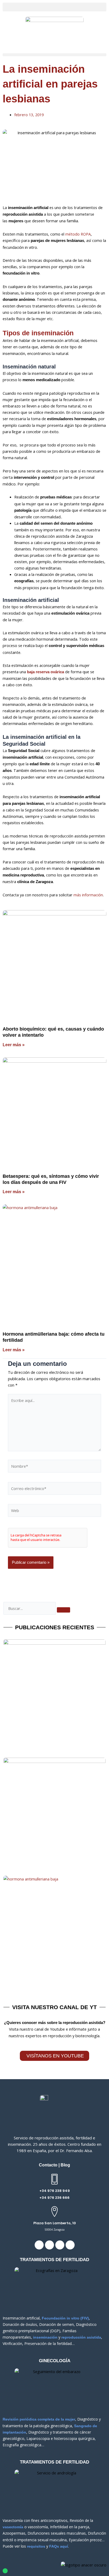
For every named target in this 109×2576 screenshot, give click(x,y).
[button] (54, 7)
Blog (65, 2165)
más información (88, 895)
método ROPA (78, 234)
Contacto (48, 2165)
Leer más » (14, 1045)
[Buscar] (63, 1610)
